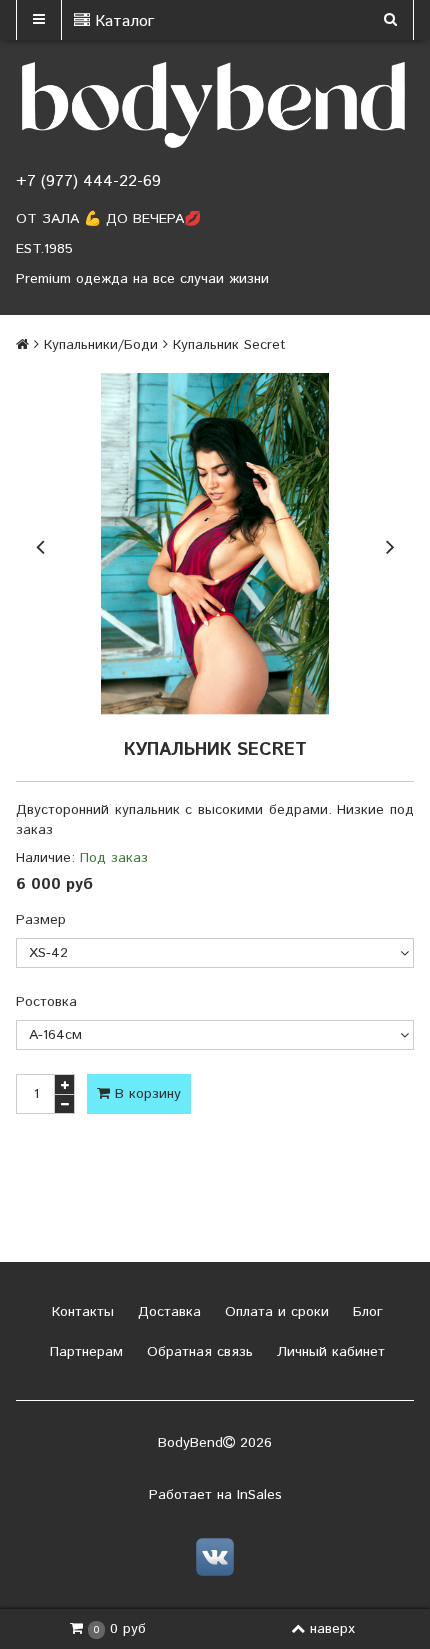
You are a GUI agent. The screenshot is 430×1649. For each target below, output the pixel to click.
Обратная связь (197, 1352)
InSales (259, 1495)
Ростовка (46, 1002)
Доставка (167, 1312)
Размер (41, 920)
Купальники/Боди (101, 345)
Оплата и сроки (274, 1312)
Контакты (80, 1312)
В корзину (145, 1094)
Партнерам (84, 1352)
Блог (365, 1312)
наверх (332, 1629)
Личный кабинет (328, 1352)
